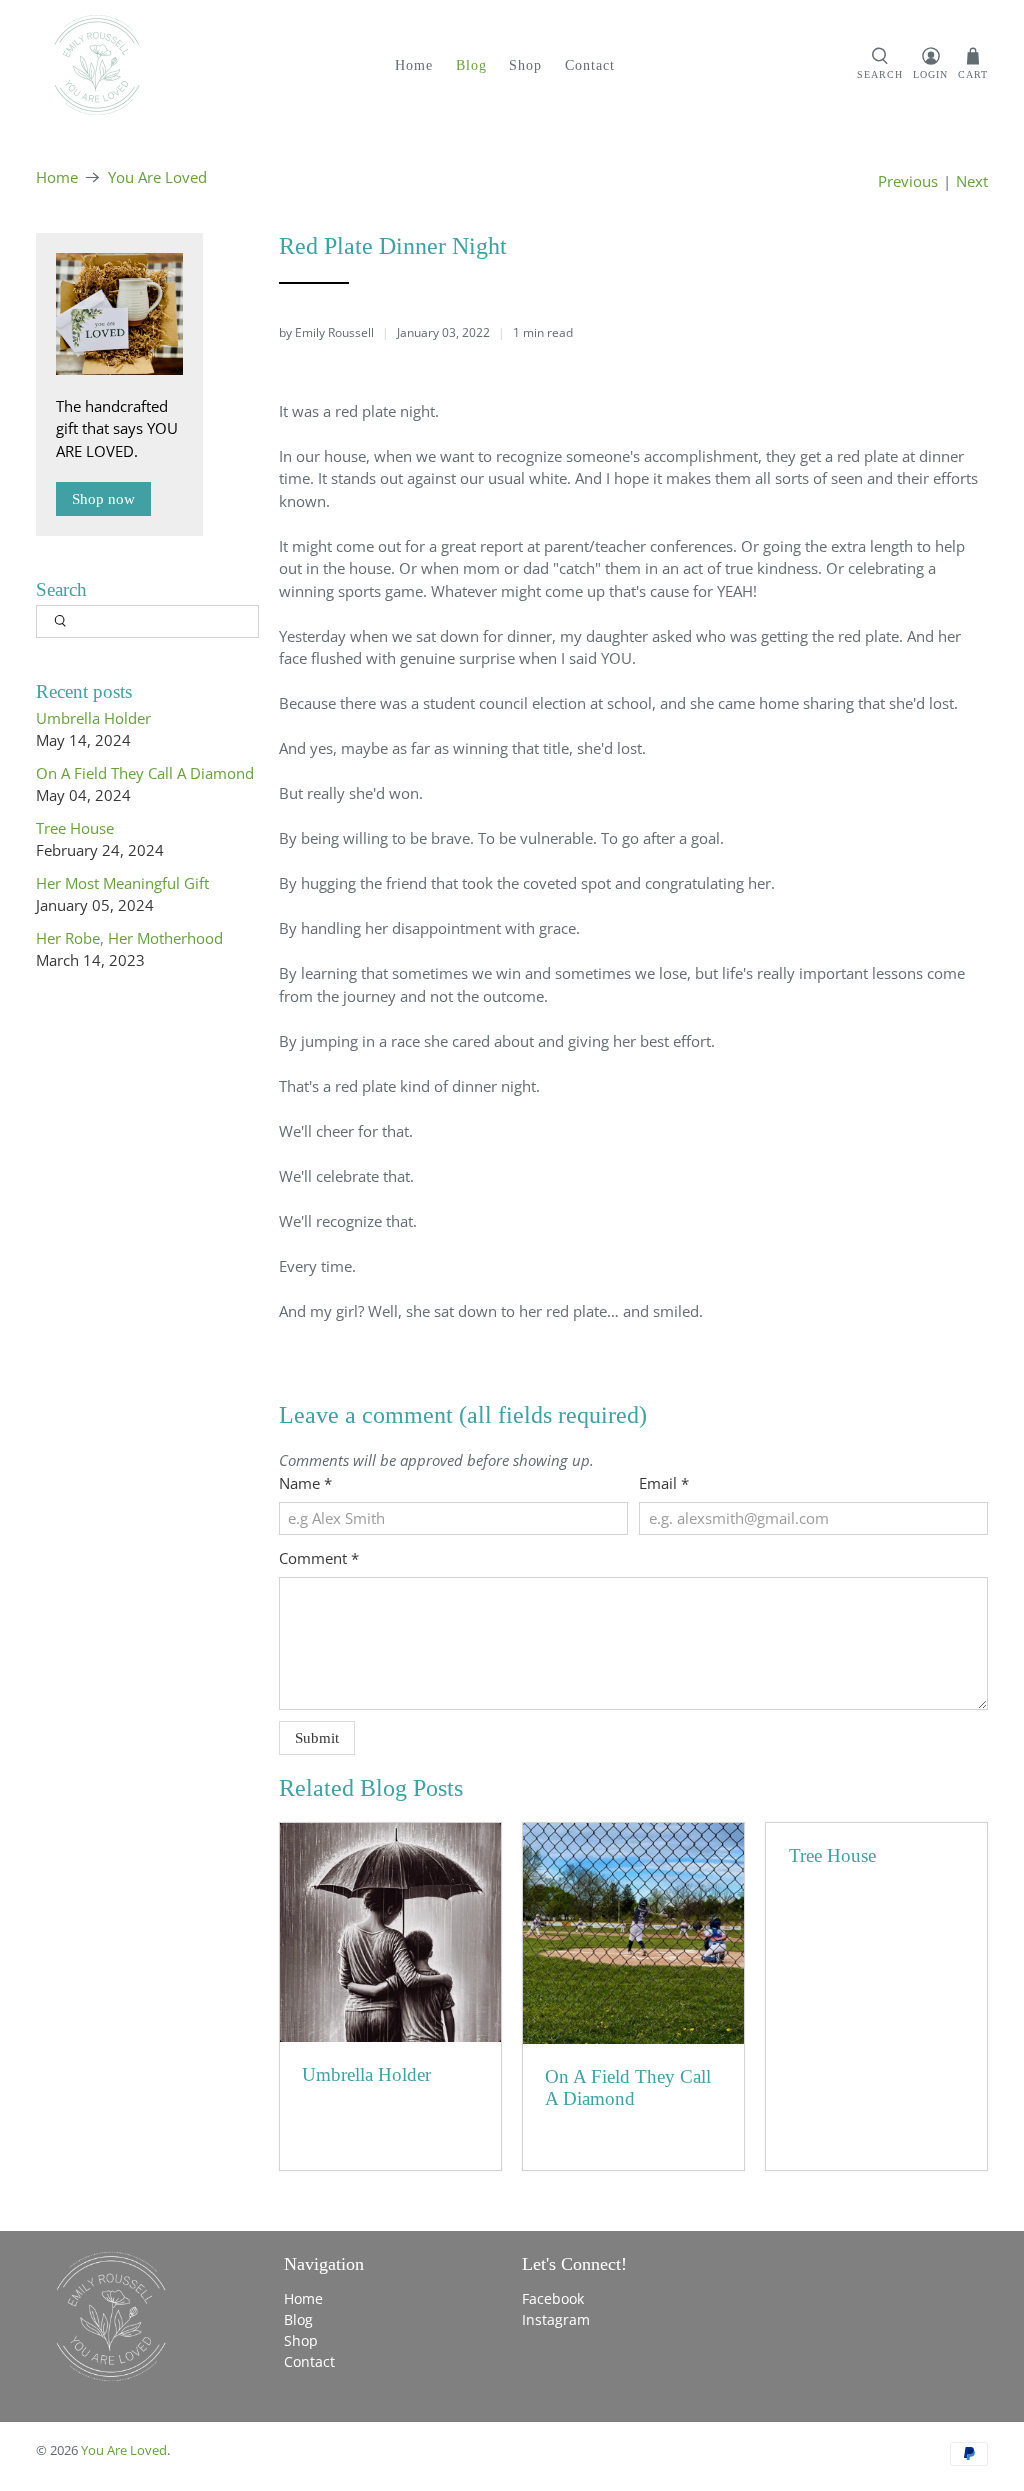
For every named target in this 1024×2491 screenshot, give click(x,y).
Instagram (556, 2319)
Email (664, 1483)
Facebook (553, 2298)
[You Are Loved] (97, 65)
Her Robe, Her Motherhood (129, 938)
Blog (471, 65)
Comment (319, 1558)
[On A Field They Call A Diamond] (633, 1933)
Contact (590, 65)
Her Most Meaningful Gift (122, 883)
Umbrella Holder (93, 718)
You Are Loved (157, 177)
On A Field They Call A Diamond (145, 773)
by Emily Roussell (326, 332)
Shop (525, 65)
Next (972, 181)
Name (305, 1483)
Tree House (75, 828)
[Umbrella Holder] (390, 1932)
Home (414, 65)
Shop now (103, 499)
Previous (908, 181)
